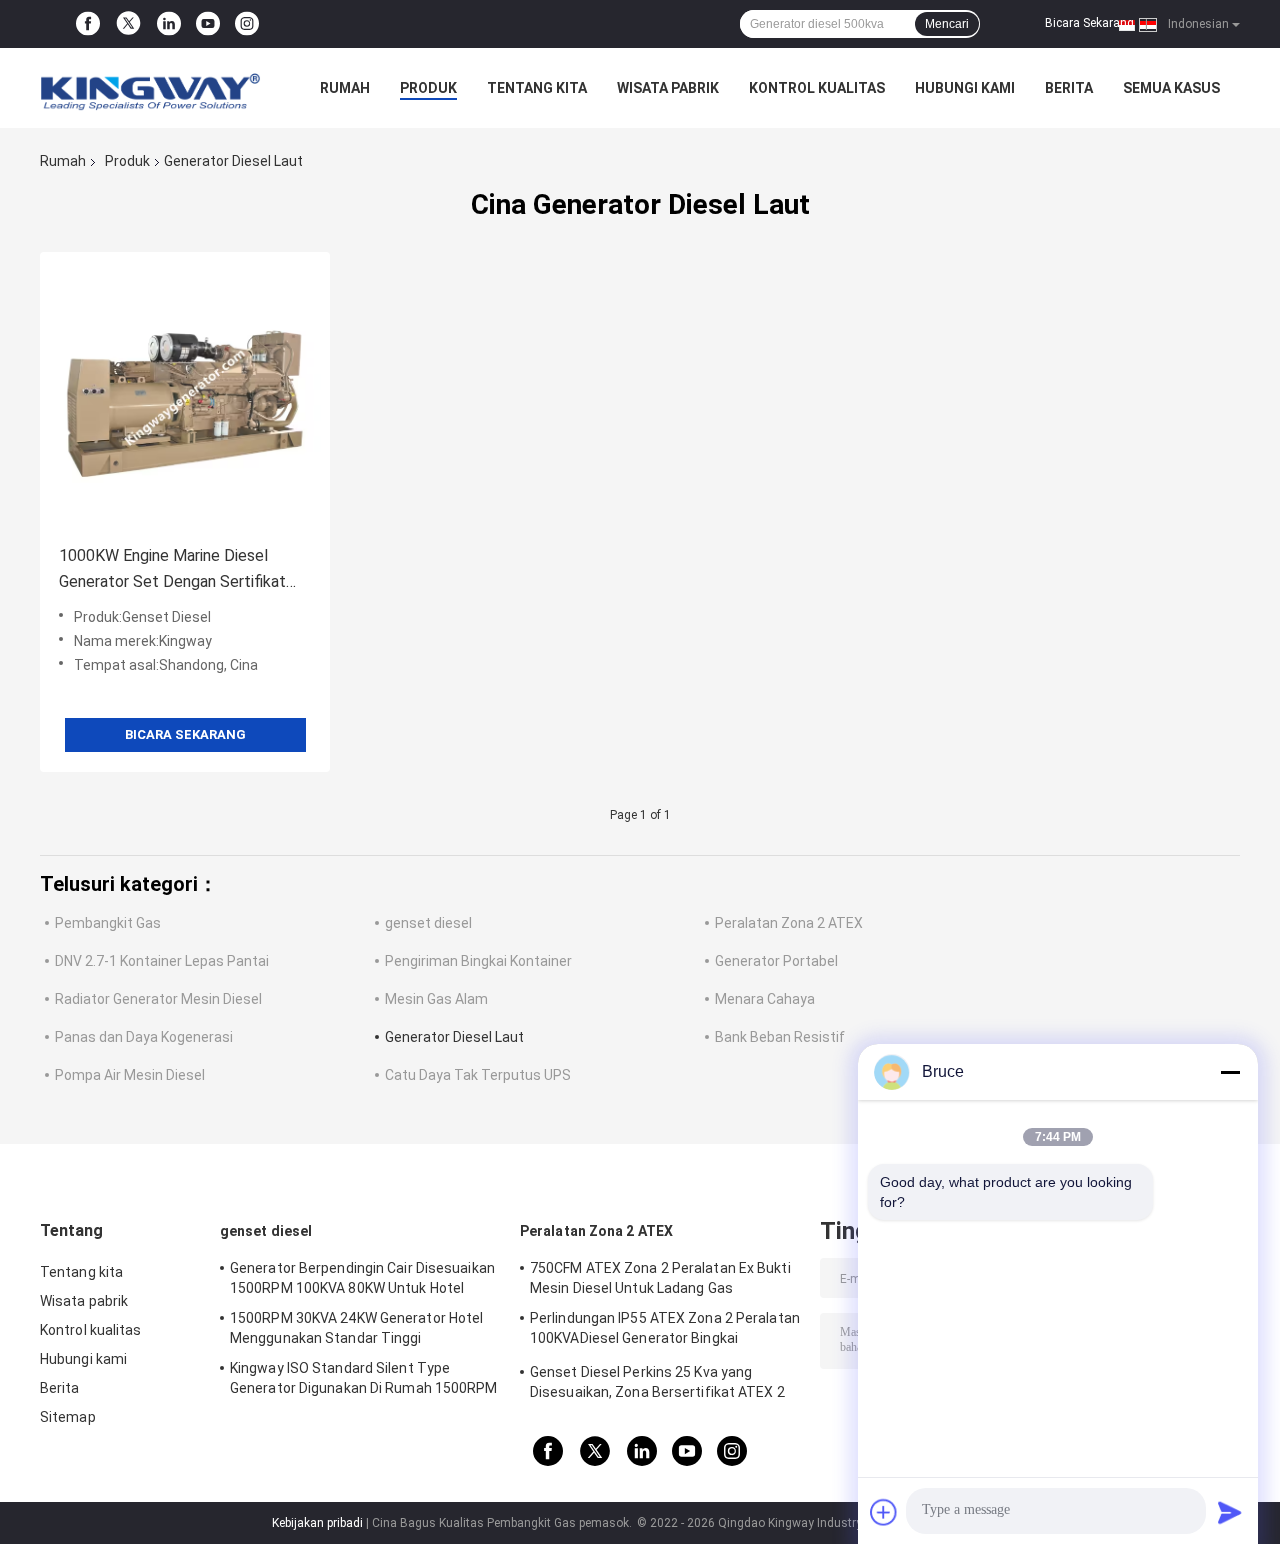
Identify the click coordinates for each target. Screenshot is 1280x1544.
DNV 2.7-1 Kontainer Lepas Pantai (162, 961)
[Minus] (1230, 1072)
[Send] (1230, 1512)
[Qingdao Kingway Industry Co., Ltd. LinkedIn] (169, 24)
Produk (428, 88)
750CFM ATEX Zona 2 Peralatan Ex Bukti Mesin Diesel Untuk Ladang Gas (660, 1278)
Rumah (345, 88)
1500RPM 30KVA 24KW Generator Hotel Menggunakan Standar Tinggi (356, 1328)
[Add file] (884, 1512)
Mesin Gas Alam (436, 999)
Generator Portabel (776, 961)
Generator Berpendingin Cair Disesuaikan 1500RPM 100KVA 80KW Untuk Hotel (362, 1278)
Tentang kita (537, 88)
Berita (1069, 88)
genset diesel (428, 923)
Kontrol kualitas (817, 88)
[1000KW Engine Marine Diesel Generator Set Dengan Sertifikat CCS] (185, 397)
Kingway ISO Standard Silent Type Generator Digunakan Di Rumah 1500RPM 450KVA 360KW (364, 1381)
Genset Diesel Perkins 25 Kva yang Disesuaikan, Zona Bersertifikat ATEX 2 (657, 1382)
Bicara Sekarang (1089, 23)
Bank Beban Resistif (780, 1037)
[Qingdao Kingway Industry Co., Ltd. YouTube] (208, 24)
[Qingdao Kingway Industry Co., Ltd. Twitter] (128, 24)
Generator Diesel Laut (454, 1037)
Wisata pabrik (668, 88)
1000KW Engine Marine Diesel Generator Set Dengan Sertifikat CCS (172, 570)
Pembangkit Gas (108, 923)
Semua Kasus (1171, 88)
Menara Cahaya (765, 999)
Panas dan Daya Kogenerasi (144, 1037)
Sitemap (68, 1417)
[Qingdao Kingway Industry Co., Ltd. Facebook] (88, 24)
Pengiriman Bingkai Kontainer (478, 961)
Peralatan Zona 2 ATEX (789, 923)
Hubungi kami (965, 88)
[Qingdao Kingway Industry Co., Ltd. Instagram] (247, 24)
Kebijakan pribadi (317, 1523)
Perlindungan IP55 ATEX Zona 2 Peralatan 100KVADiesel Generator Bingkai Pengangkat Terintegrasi (665, 1331)
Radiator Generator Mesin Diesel (158, 999)
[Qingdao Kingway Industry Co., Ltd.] (150, 88)
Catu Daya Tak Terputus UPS (478, 1075)
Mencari (947, 24)
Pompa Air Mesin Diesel (130, 1075)
